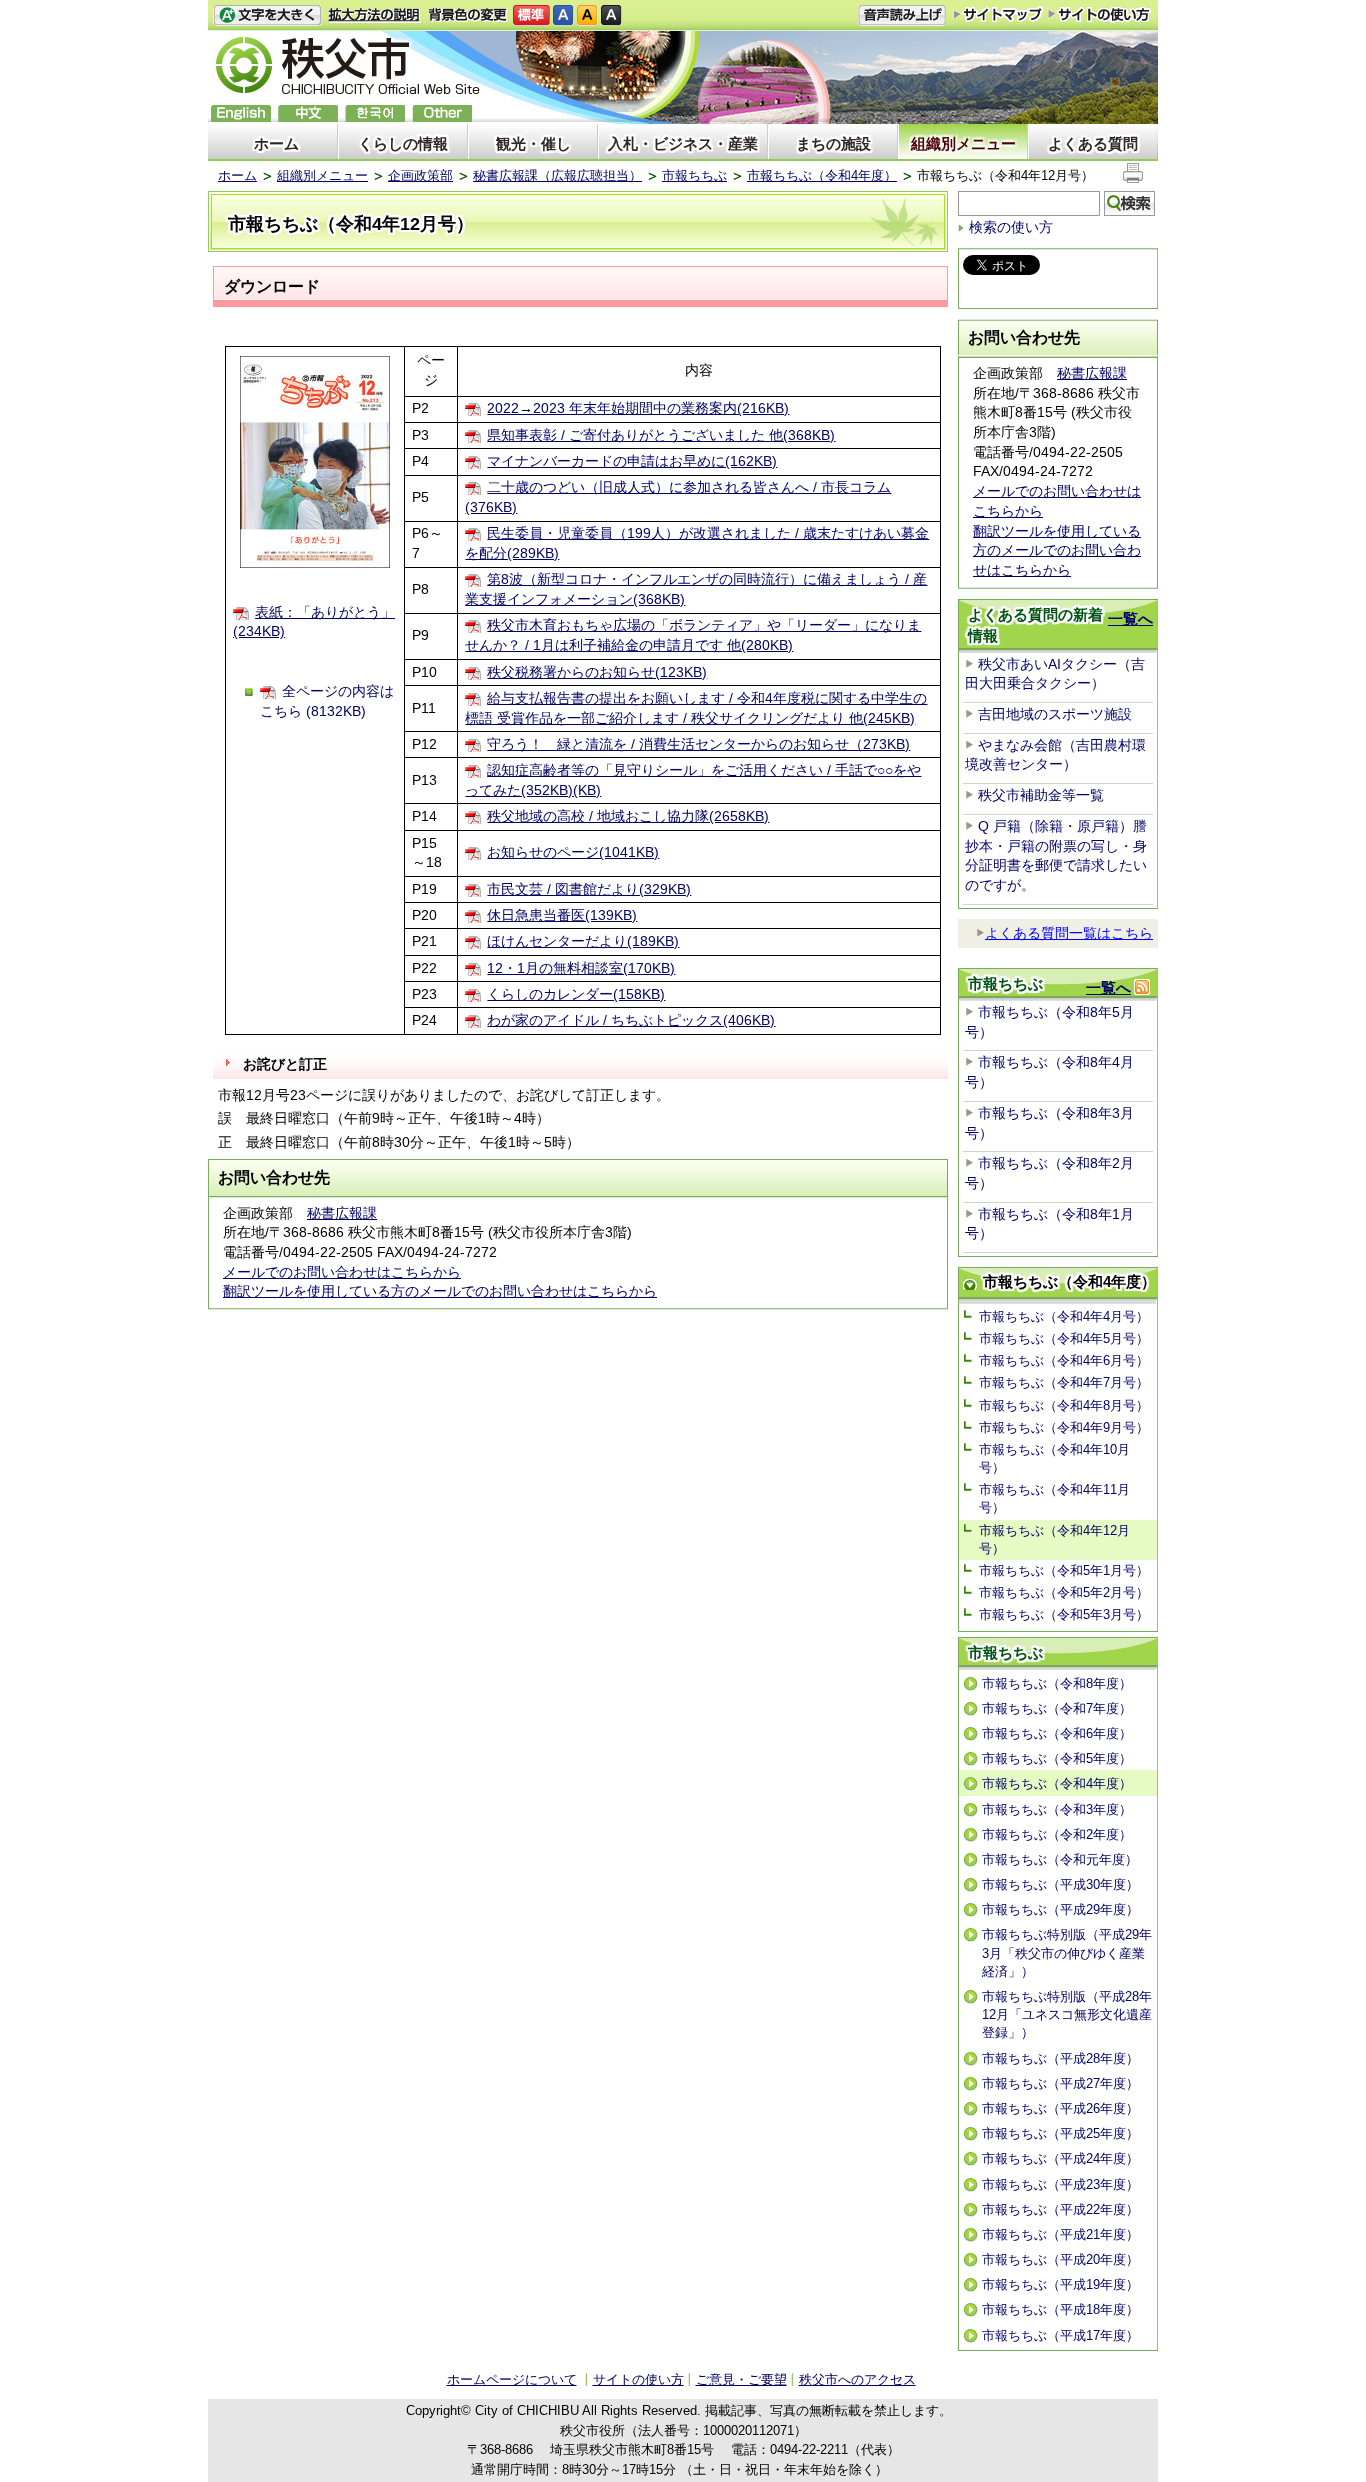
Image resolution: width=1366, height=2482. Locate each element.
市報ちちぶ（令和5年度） (1057, 1758)
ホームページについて (512, 2379)
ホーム (276, 143)
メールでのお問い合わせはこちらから (342, 1272)
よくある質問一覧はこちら (1069, 933)
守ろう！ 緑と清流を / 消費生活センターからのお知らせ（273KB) (698, 744)
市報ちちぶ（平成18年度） (1060, 2309)
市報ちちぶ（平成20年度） (1060, 2259)
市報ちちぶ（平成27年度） (1060, 2083)
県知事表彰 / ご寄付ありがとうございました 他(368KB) (661, 435)
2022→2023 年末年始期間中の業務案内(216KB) (638, 408)
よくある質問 (1093, 143)
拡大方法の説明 (374, 15)
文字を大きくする (267, 15)
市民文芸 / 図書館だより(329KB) (589, 889)
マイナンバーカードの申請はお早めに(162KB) (632, 461)
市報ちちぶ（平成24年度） (1060, 2158)
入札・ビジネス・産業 (683, 143)
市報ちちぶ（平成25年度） (1060, 2133)
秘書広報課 (342, 1213)
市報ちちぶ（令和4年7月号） (1064, 1382)
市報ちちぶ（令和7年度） (1057, 1708)
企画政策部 (420, 175)
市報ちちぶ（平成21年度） (1060, 2234)
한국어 (375, 113)
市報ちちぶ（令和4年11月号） (1054, 1498)
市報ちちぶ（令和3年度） (1057, 1809)
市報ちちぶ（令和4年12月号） (1054, 1539)
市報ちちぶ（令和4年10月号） (1054, 1458)
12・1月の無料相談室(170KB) (581, 968)
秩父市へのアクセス (857, 2379)
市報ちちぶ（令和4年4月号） (1064, 1316)
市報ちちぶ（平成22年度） (1060, 2209)
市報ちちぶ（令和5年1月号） (1064, 1570)
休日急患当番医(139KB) (562, 915)
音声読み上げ (902, 15)
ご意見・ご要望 (741, 2379)
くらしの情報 (403, 143)
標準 (531, 15)
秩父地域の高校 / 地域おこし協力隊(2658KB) (628, 816)
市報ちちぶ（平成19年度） (1060, 2284)
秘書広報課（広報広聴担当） (557, 175)
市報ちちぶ (694, 175)
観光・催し (533, 143)
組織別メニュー (963, 143)
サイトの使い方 (1099, 14)
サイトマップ (998, 14)
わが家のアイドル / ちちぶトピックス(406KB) (631, 1020)
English (241, 113)
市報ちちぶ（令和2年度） (1057, 1834)
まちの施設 (833, 143)
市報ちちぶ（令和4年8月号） (1064, 1405)
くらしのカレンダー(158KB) (576, 994)
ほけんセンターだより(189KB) (583, 941)
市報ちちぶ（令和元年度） (1060, 1859)
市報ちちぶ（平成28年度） (1060, 2058)
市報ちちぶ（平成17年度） (1060, 2335)
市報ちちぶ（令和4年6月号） (1064, 1360)
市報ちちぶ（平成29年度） (1060, 1909)
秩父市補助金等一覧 (1041, 795)
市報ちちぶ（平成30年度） (1060, 1884)
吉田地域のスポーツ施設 (1055, 714)
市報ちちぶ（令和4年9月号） (1064, 1427)
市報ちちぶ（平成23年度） (1060, 2184)
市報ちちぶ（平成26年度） (1060, 2108)
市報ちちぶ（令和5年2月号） (1064, 1592)
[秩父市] (348, 68)
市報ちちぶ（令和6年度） (1057, 1733)
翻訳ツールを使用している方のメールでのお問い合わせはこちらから (440, 1291)
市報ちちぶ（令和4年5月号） (1064, 1338)
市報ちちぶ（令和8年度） (1057, 1683)
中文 (308, 113)
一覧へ (1130, 618)
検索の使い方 (1011, 227)
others (442, 113)
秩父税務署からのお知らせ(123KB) (597, 672)
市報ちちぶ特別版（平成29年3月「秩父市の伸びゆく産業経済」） (1067, 1952)
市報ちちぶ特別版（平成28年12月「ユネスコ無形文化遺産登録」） (1067, 2014)
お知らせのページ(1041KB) (573, 852)
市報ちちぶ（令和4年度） (822, 175)
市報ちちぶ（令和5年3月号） (1064, 1614)
